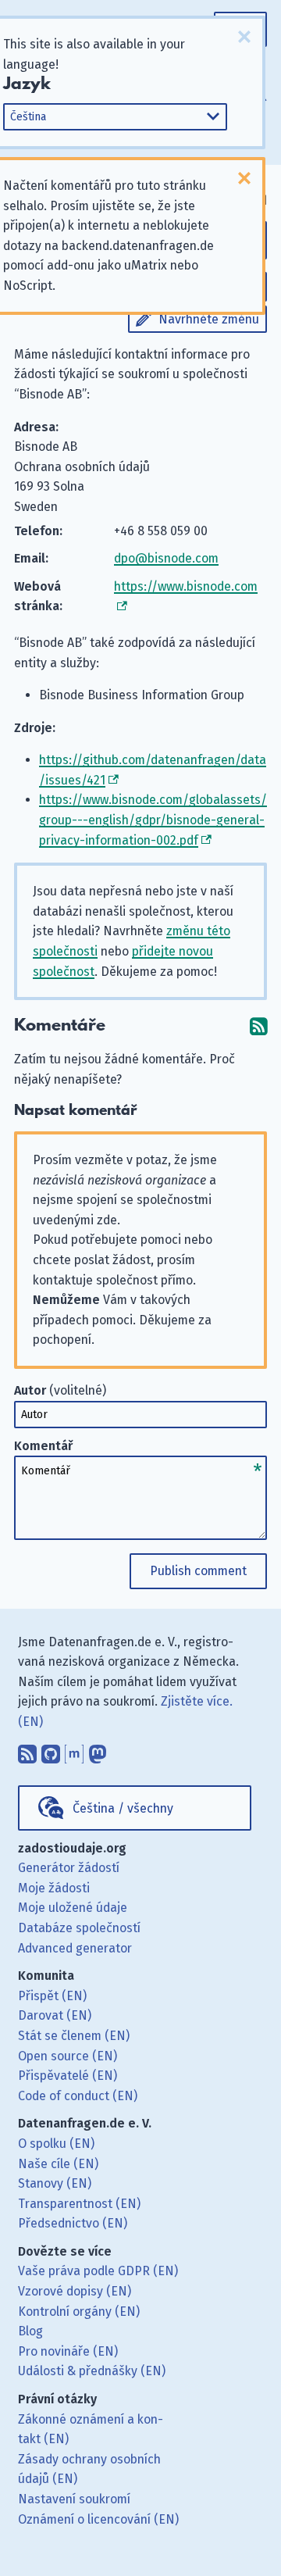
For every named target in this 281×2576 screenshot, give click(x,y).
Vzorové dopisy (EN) (75, 2291)
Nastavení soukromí (74, 2499)
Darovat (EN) (55, 2015)
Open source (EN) (68, 2056)
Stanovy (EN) (55, 2183)
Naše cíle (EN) (58, 2164)
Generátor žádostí (69, 1868)
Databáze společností (79, 1928)
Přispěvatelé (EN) (68, 2076)
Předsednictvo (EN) (73, 2223)
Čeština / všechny (123, 1808)
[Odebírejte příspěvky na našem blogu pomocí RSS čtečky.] (27, 1751)
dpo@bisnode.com (166, 558)
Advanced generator (75, 1948)
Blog (30, 2331)
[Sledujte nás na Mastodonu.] (98, 1751)
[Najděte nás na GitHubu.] (51, 1751)
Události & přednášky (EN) (92, 2371)
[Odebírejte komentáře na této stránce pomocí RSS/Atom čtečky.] (258, 1025)
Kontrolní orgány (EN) (79, 2312)
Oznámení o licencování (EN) (98, 2519)
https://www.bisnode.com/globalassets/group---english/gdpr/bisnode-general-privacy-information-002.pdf (153, 820)
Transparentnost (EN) (79, 2204)
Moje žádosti (54, 1888)
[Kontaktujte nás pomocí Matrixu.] (74, 1751)
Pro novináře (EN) (68, 2351)
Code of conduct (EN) (78, 2096)
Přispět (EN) (52, 1996)
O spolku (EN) (56, 2144)
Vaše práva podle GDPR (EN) (98, 2271)
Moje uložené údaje (73, 1908)
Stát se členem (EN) (74, 2036)
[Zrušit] (244, 37)
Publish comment (198, 1571)
